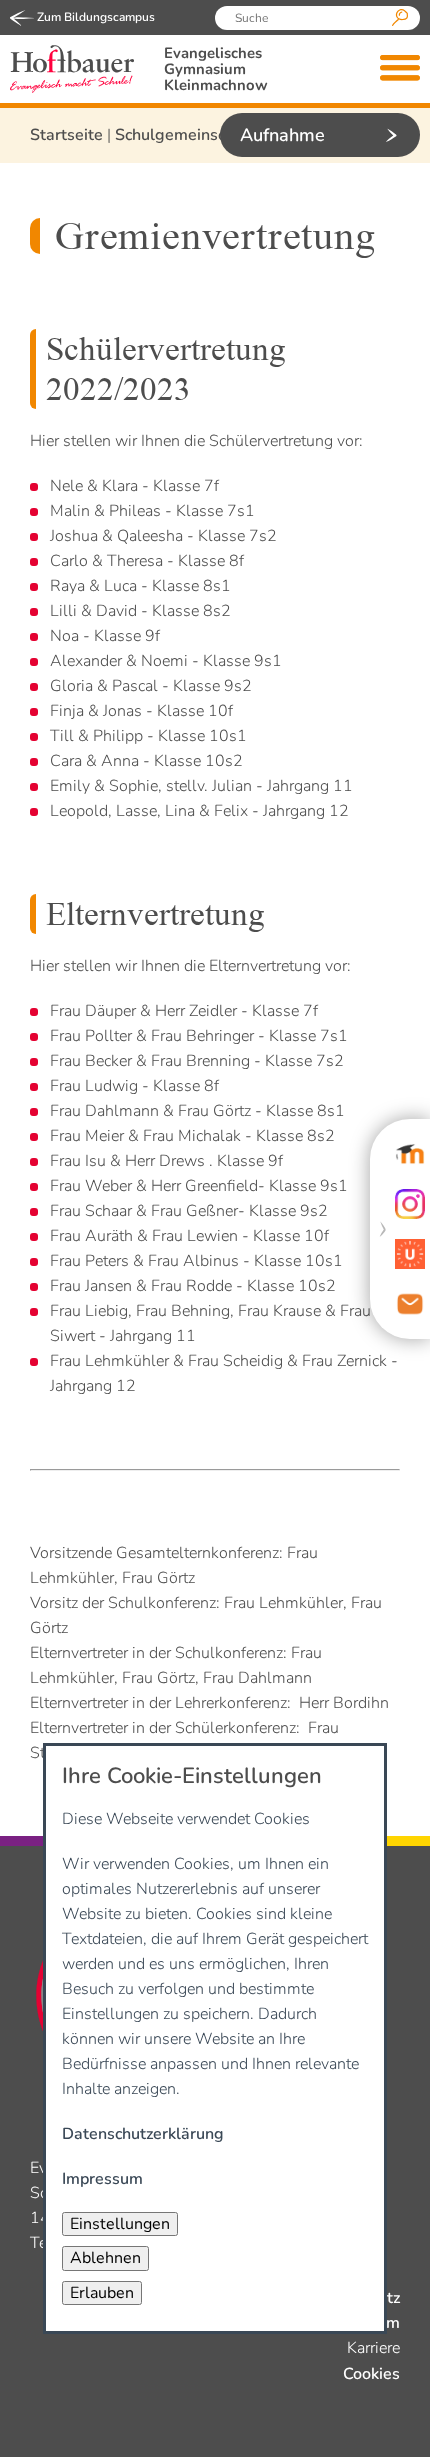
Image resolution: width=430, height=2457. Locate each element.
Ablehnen (105, 2258)
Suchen (400, 18)
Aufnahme (282, 135)
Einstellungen (120, 2224)
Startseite (66, 135)
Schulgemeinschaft (185, 135)
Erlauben (102, 2293)
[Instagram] (410, 1204)
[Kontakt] (410, 1304)
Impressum (102, 2179)
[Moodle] (410, 1154)
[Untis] (410, 1254)
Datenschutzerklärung (143, 2134)
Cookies (371, 2374)
